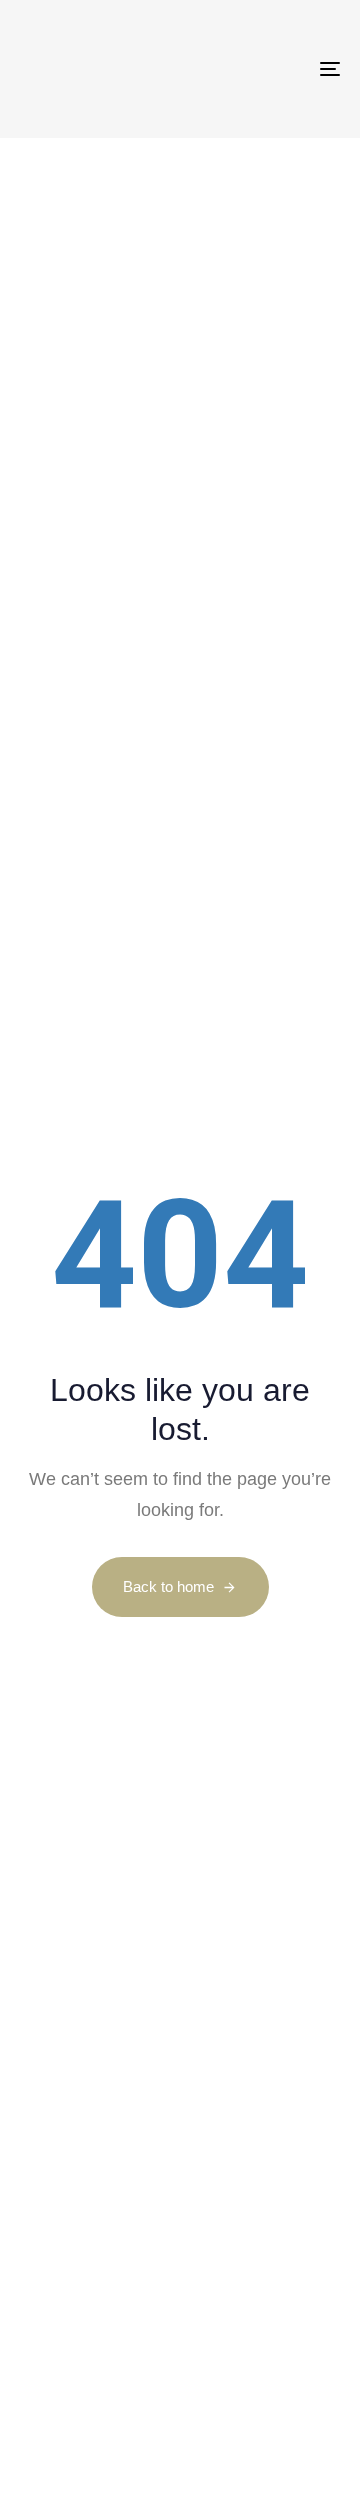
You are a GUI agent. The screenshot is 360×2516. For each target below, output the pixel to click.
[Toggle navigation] (286, 69)
